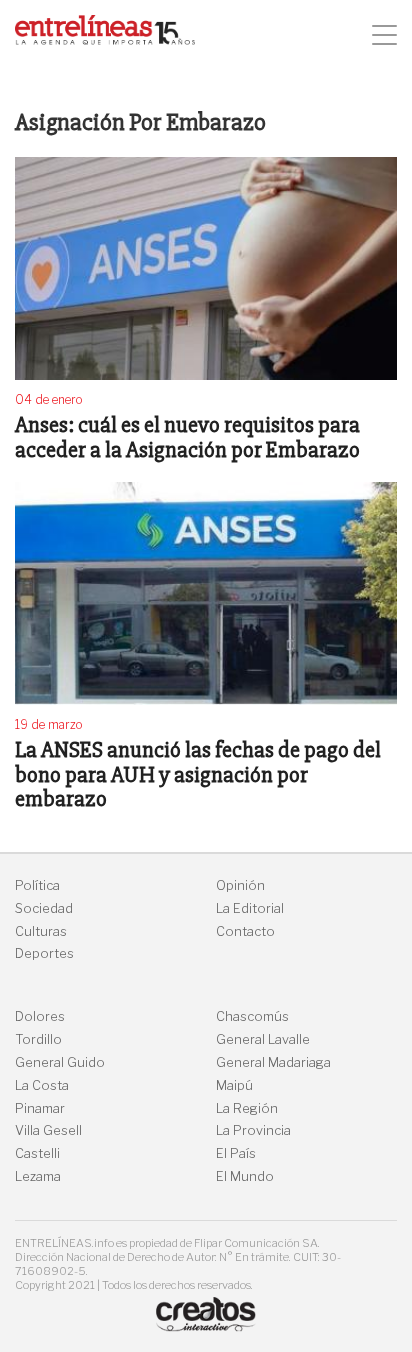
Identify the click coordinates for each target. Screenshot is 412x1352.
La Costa (42, 1085)
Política (37, 885)
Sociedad (44, 908)
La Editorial (250, 908)
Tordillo (38, 1039)
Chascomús (252, 1016)
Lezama (38, 1176)
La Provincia (253, 1130)
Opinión (240, 885)
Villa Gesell (48, 1130)
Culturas (41, 931)
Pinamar (40, 1108)
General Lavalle (263, 1039)
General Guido (60, 1062)
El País (236, 1153)
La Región (247, 1108)
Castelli (37, 1153)
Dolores (40, 1016)
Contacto (245, 931)
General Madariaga (273, 1062)
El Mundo (245, 1176)
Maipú (234, 1085)
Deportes (44, 953)
